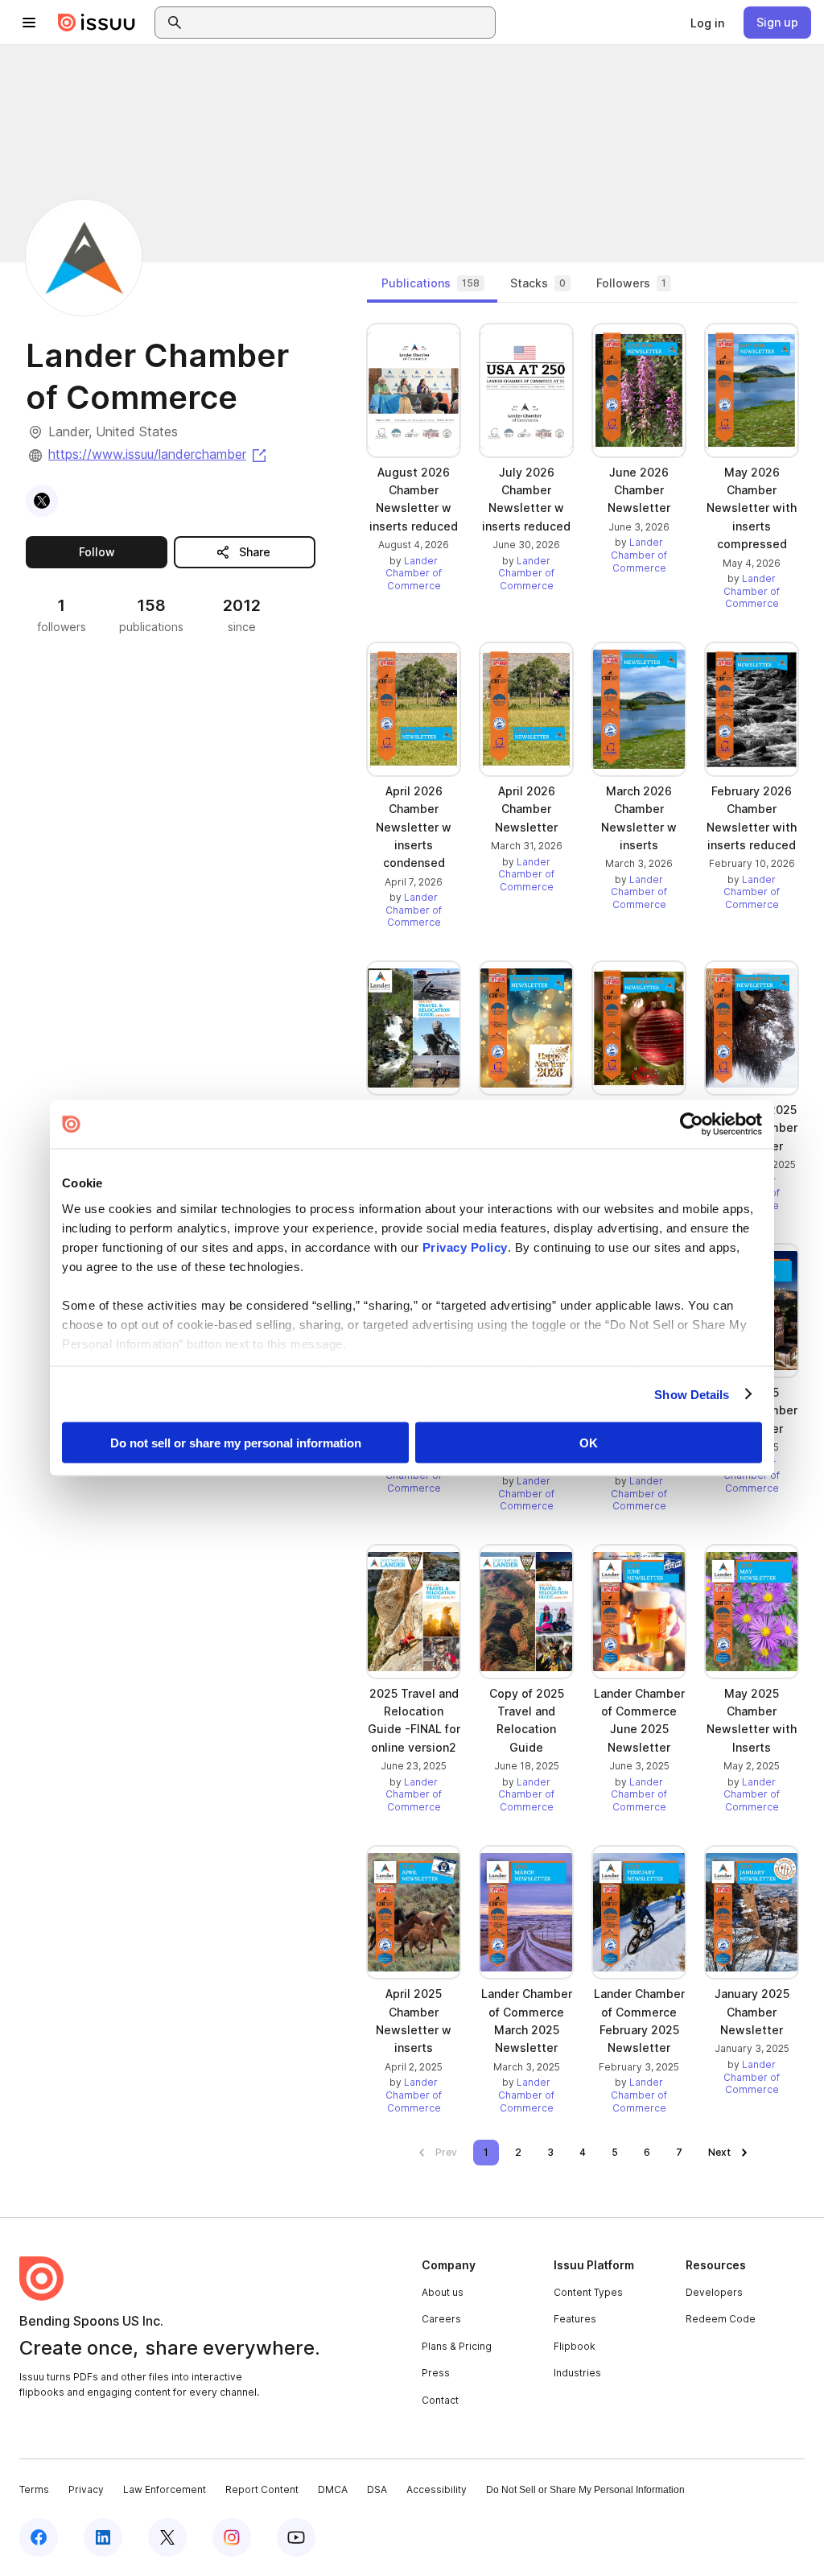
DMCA (333, 2489)
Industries (577, 2373)
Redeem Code (721, 2319)
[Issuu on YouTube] (296, 2537)
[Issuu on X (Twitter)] (167, 2537)
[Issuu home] (97, 23)
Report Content (262, 2489)
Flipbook (575, 2346)
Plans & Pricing (457, 2346)
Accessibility (437, 2489)
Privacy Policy (465, 1247)
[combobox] (340, 23)
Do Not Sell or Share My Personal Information (585, 2490)
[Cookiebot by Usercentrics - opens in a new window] (692, 1125)
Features (575, 2319)
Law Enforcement (165, 2489)
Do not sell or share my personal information (236, 1443)
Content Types (588, 2292)
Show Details (692, 1394)
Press (436, 2373)
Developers (714, 2292)
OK (589, 1443)
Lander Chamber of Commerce (414, 573)
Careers (441, 2319)
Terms (34, 2489)
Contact (440, 2400)
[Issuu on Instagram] (232, 2537)
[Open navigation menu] (29, 23)
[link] (707, 23)
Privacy (86, 2489)
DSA (377, 2489)
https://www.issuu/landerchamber (159, 454)
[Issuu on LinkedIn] (103, 2537)
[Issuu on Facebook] (39, 2537)
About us (443, 2292)
